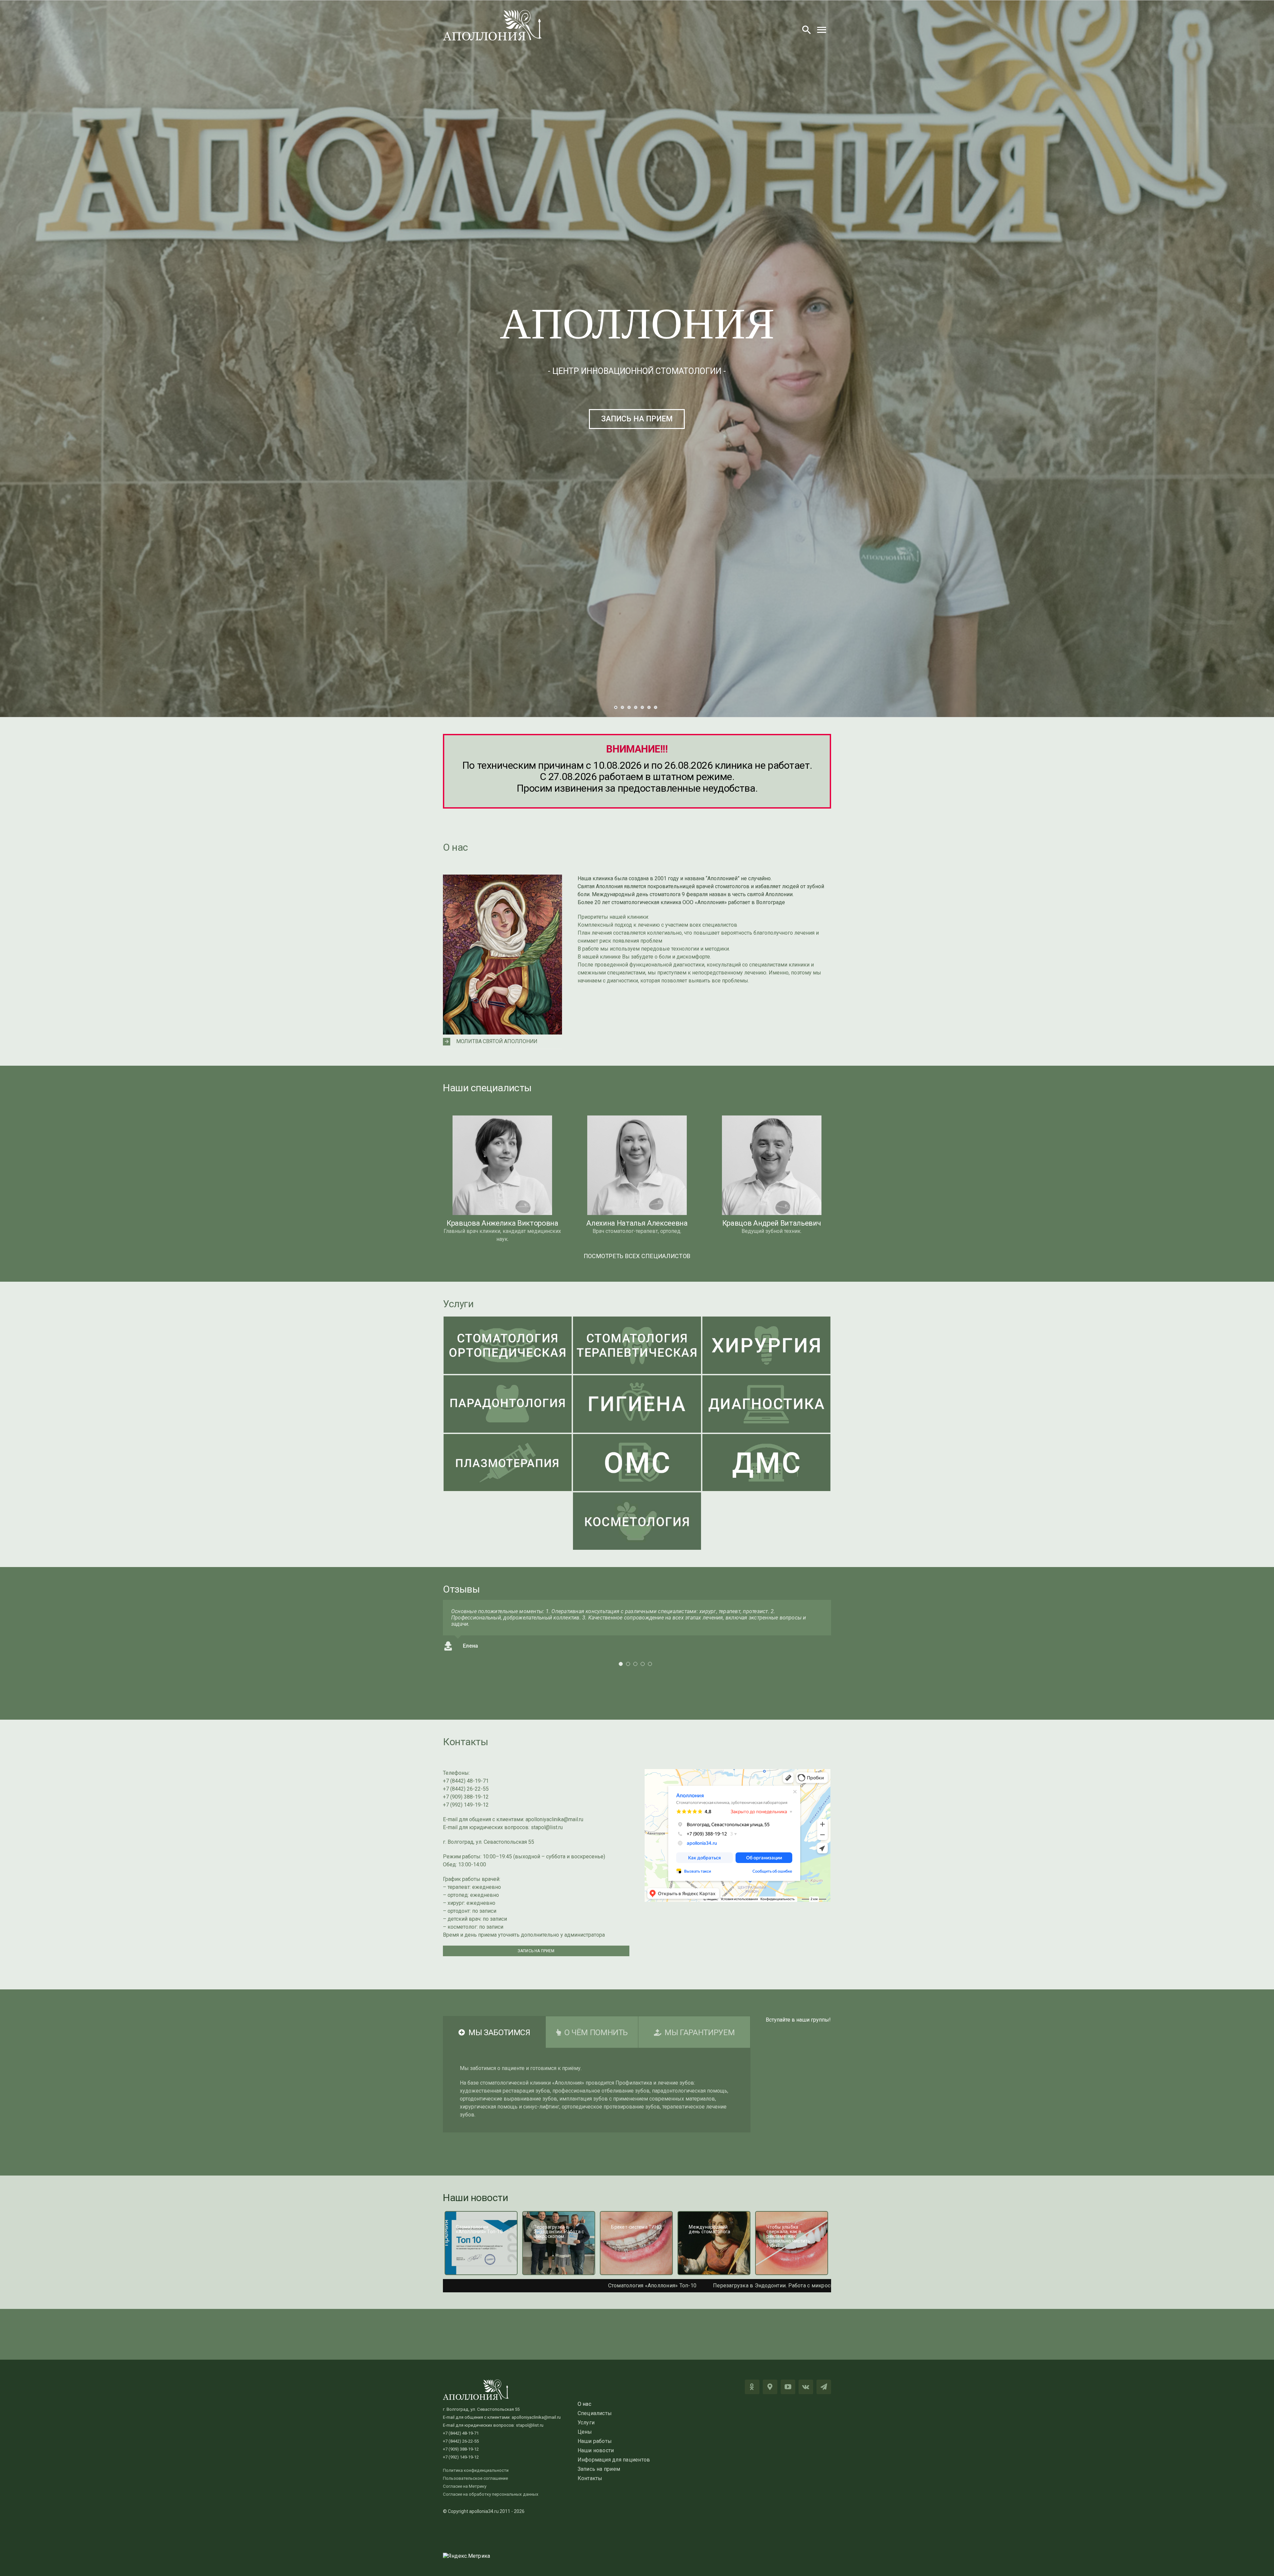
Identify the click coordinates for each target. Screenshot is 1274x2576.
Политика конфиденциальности (476, 2470)
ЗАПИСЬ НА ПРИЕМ (637, 419)
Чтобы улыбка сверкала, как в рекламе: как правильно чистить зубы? (803, 2286)
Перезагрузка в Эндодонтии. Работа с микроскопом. (448, 2286)
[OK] (752, 2387)
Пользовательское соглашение (475, 2478)
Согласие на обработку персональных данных (491, 2494)
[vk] (806, 2387)
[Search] (807, 30)
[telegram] (824, 2387)
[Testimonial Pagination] (621, 1670)
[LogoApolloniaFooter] (476, 2382)
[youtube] (788, 2387)
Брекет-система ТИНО (560, 2286)
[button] (502, 1042)
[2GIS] (770, 2387)
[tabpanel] (597, 2090)
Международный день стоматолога (651, 2286)
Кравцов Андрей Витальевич (772, 1223)
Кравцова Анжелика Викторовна (502, 1223)
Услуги (458, 1304)
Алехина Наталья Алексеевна (637, 1223)
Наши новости (476, 2198)
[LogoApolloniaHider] (493, 12)
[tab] (494, 2032)
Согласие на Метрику (465, 2486)
